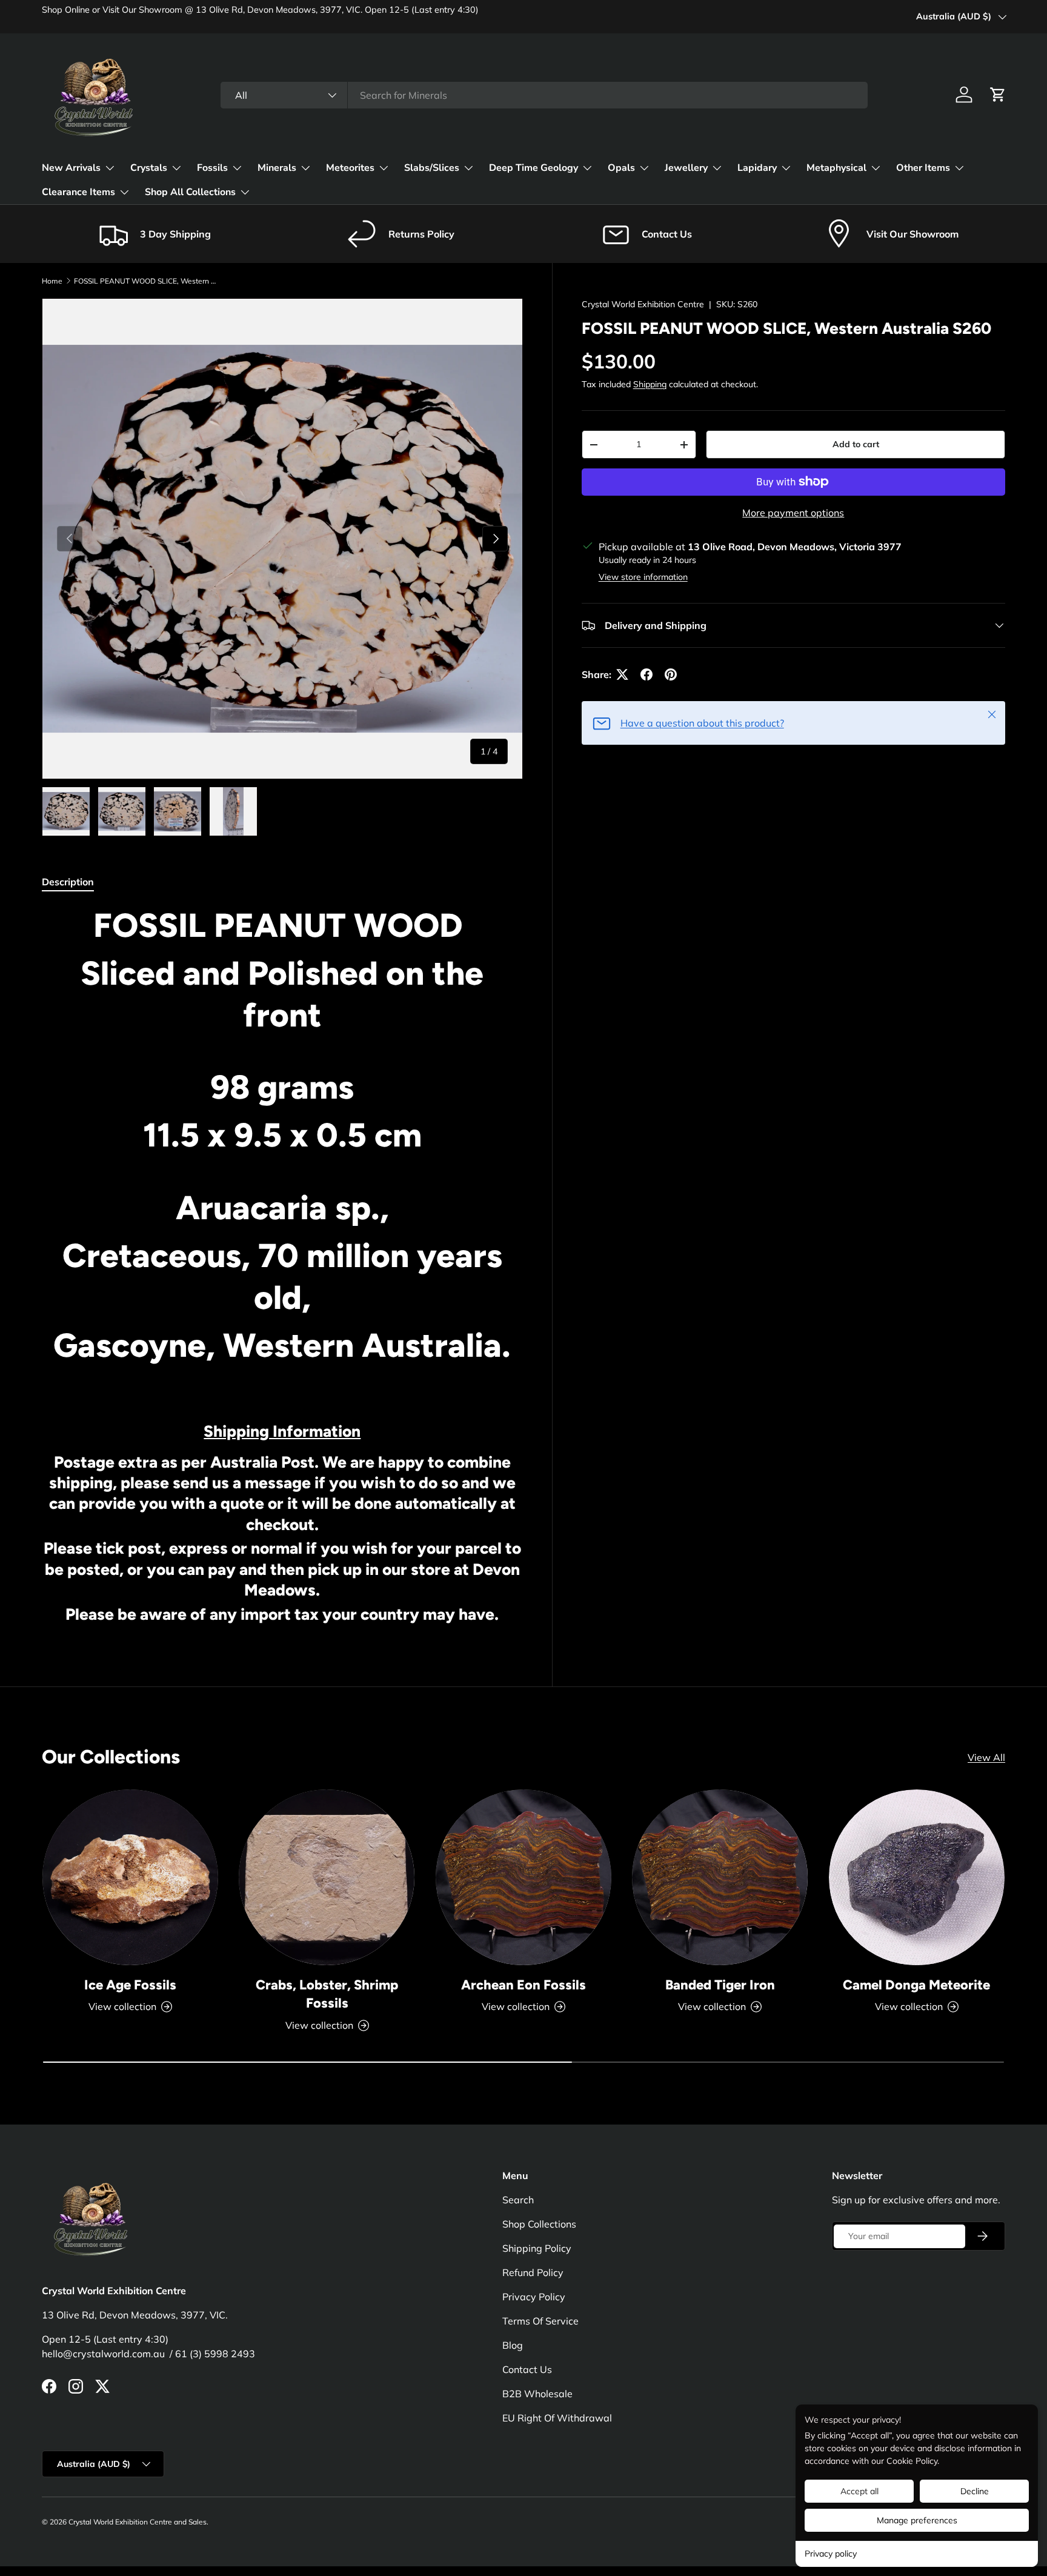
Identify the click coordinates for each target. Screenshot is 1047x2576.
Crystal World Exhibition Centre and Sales (138, 2522)
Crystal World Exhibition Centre (643, 304)
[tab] (68, 882)
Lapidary (757, 168)
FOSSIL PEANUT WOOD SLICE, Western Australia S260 (147, 281)
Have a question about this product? (702, 723)
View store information (643, 577)
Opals (621, 168)
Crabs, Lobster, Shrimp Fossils (327, 1994)
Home (52, 281)
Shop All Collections (190, 192)
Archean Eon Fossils (523, 1985)
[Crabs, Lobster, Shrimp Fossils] (327, 1877)
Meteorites (350, 168)
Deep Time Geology (533, 168)
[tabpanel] (282, 1269)
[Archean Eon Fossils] (523, 1877)
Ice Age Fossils (130, 1985)
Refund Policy (533, 2272)
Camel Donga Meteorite (916, 1985)
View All (986, 1757)
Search (518, 2200)
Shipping (650, 384)
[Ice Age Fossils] (130, 1877)
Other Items (923, 168)
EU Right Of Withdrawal (557, 2418)
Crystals (149, 168)
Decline (975, 2491)
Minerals (277, 168)
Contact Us (527, 2369)
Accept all (859, 2491)
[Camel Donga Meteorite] (917, 1877)
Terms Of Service (540, 2321)
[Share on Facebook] (646, 674)
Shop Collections (539, 2224)
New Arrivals (71, 168)
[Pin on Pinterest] (671, 674)
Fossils (212, 168)
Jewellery (686, 168)
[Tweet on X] (622, 674)
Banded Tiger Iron (720, 1985)
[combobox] (544, 95)
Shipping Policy (537, 2248)
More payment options (793, 513)
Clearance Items (78, 192)
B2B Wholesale (537, 2394)
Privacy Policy (534, 2297)
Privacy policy (831, 2554)
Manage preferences (917, 2520)
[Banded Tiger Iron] (720, 1877)
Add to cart (856, 444)
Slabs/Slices (432, 168)
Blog (513, 2345)
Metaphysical (836, 168)
